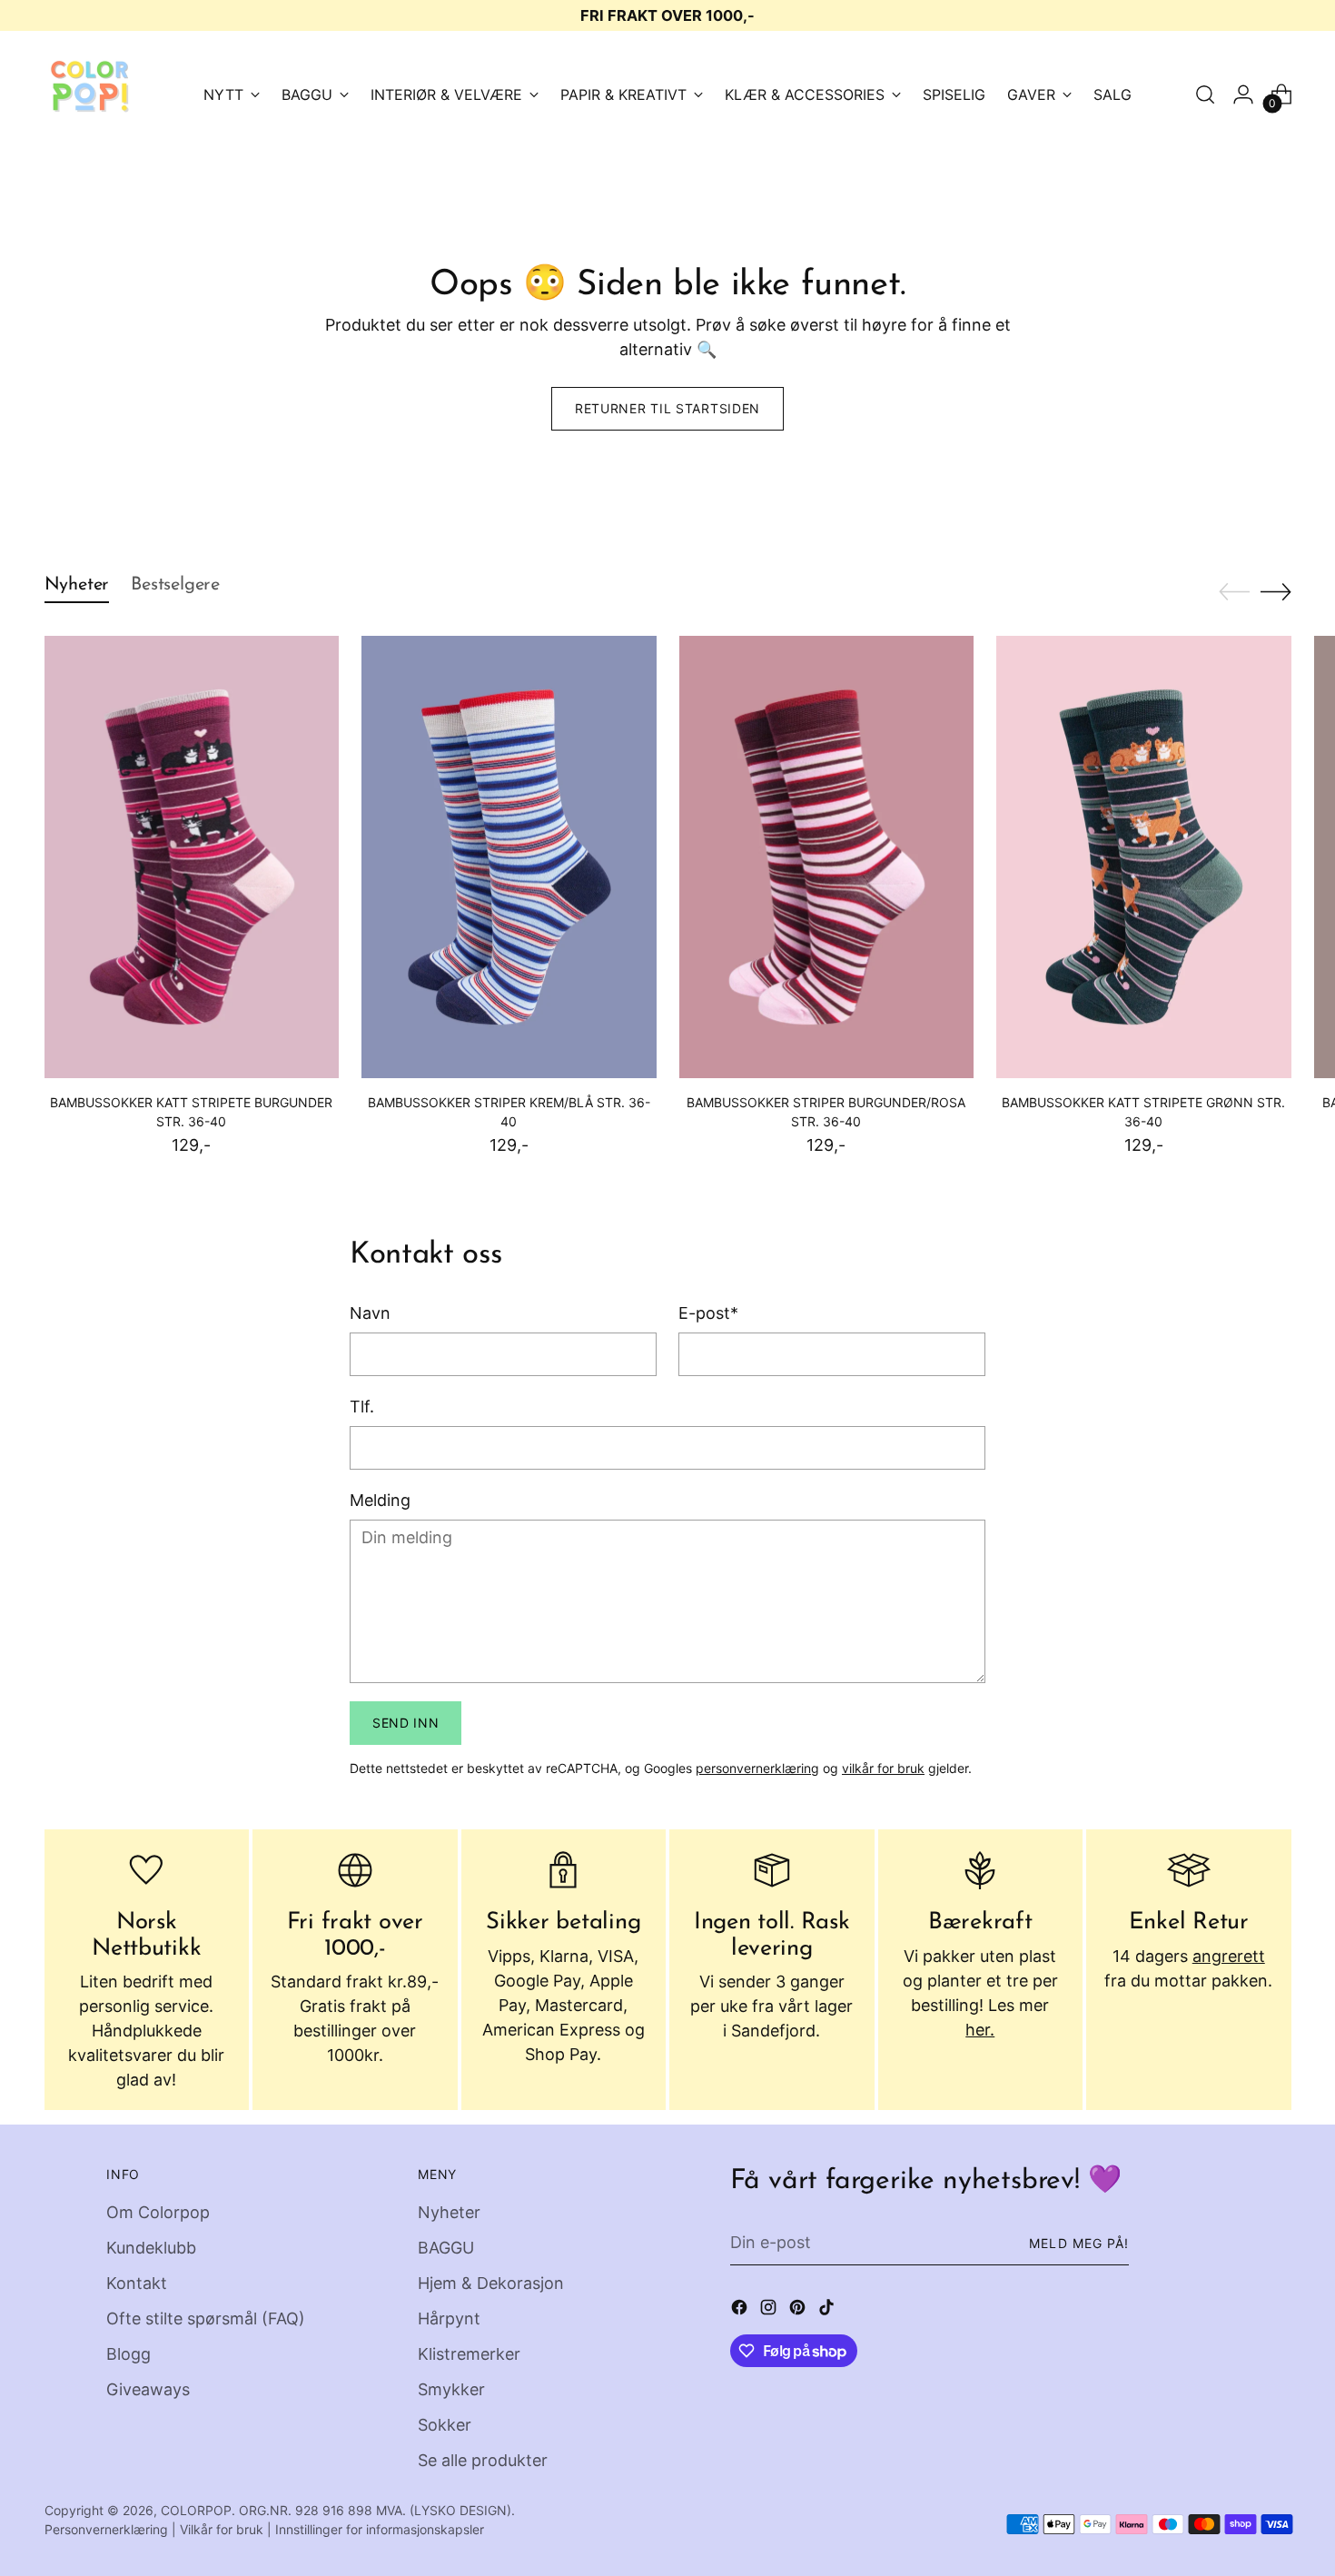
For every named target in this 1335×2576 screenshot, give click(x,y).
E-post (708, 1313)
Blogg (129, 2354)
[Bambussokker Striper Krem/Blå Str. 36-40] (509, 857)
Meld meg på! (1079, 2243)
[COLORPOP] (90, 94)
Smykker (451, 2389)
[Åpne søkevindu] (1205, 94)
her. (980, 2030)
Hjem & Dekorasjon (491, 2283)
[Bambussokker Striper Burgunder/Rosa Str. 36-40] (827, 857)
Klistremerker (469, 2354)
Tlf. (362, 1407)
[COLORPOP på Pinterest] (799, 2310)
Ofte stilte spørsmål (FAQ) (206, 2318)
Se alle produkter (483, 2460)
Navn (370, 1313)
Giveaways (148, 2389)
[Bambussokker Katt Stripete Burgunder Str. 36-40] (192, 857)
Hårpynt (449, 2318)
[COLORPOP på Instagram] (770, 2310)
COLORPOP (196, 2510)
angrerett (1229, 1956)
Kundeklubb (151, 2248)
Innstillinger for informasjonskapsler (380, 2529)
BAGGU (446, 2248)
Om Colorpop (158, 2212)
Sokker (445, 2425)
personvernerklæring (757, 1768)
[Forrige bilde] (1234, 592)
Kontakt (137, 2283)
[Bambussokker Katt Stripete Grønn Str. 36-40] (1144, 857)
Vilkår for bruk (222, 2529)
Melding (380, 1500)
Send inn (406, 1723)
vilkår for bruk (883, 1768)
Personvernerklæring (106, 2529)
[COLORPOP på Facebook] (741, 2310)
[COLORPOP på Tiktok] (828, 2310)
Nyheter (449, 2212)
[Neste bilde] (1276, 591)
